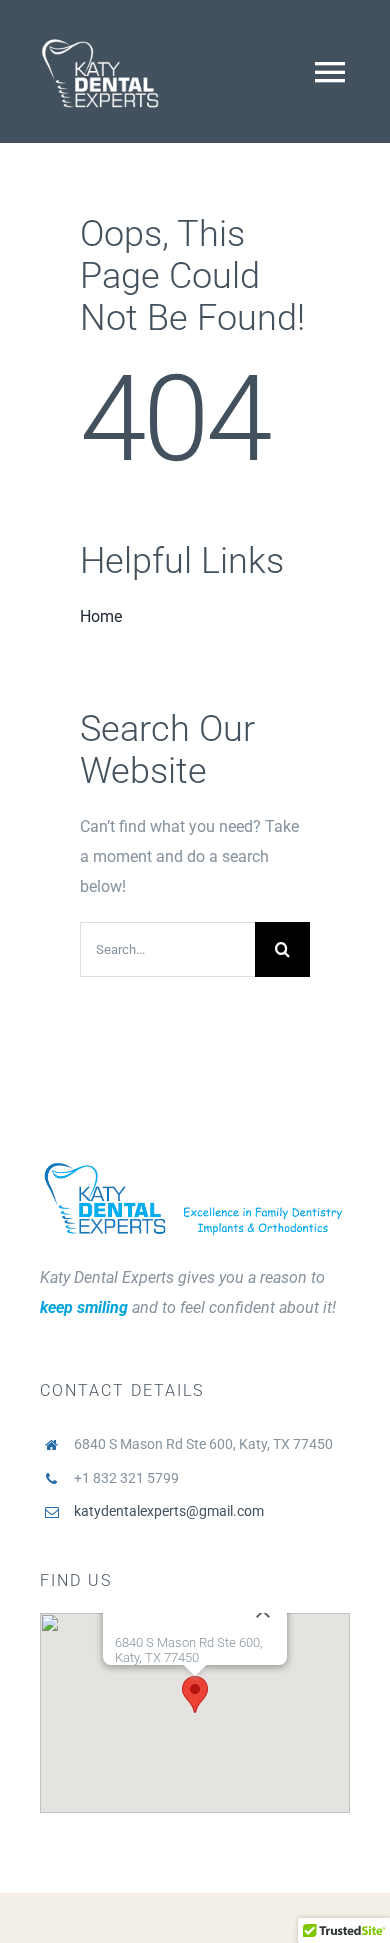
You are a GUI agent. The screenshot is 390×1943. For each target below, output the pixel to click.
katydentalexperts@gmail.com (169, 1511)
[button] (195, 1694)
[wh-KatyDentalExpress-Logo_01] (100, 27)
